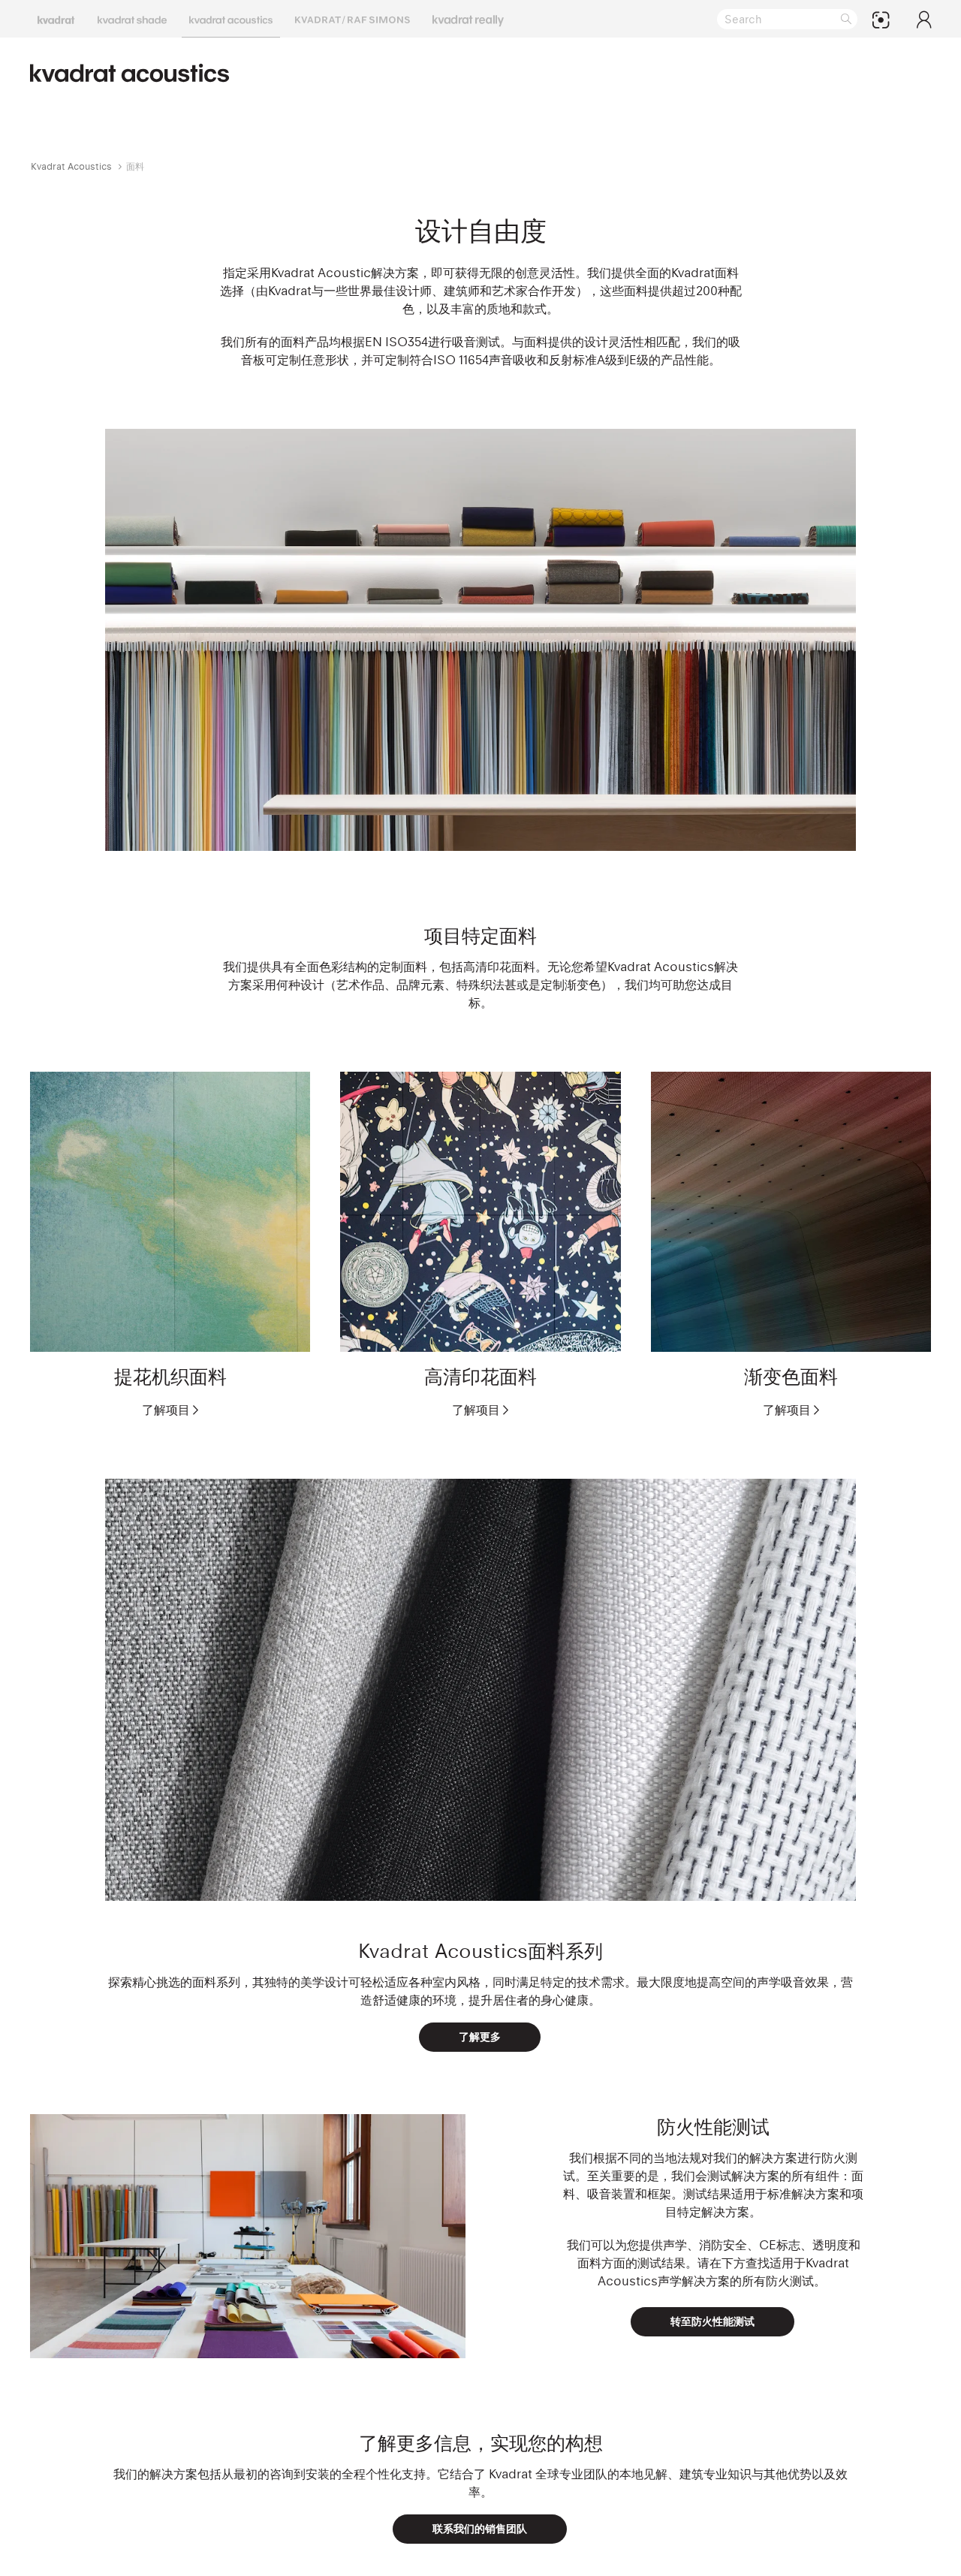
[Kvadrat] (56, 19)
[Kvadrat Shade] (132, 19)
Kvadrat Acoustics (71, 166)
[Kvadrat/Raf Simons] (352, 19)
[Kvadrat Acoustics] (231, 19)
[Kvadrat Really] (468, 19)
